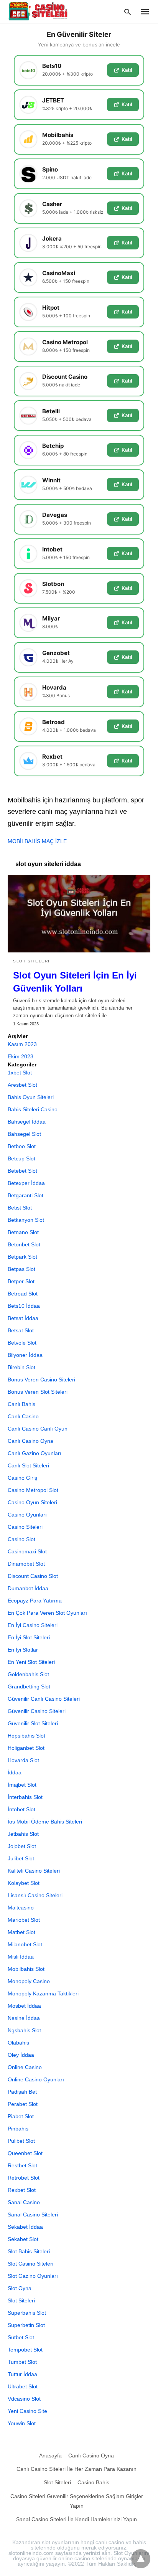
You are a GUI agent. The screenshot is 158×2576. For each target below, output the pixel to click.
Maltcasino (21, 1908)
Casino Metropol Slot (33, 1490)
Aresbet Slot (22, 1085)
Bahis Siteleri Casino (33, 1109)
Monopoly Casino (29, 1981)
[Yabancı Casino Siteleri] (39, 11)
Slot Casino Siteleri (30, 2264)
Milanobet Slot (25, 1944)
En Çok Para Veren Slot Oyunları (47, 1613)
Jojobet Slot (22, 1846)
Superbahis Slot (27, 2313)
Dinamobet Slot (26, 1564)
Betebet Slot (22, 1171)
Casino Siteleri (25, 1527)
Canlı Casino (23, 1416)
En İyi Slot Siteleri (29, 1637)
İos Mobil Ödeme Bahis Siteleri (45, 1822)
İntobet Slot (21, 1809)
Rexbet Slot (22, 2190)
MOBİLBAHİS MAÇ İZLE (37, 841)
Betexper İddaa (26, 1183)
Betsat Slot (21, 1330)
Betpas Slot (21, 1269)
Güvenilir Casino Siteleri (37, 1711)
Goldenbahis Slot (28, 1674)
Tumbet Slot (22, 2362)
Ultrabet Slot (23, 2386)
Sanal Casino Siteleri (33, 2215)
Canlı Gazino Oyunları (35, 1453)
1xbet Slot (20, 1073)
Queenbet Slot (25, 2153)
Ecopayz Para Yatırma (35, 1601)
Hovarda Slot (23, 1760)
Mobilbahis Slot (26, 1969)
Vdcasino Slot (24, 2399)
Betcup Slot (21, 1158)
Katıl (127, 70)
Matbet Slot (21, 1932)
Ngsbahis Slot (24, 2030)
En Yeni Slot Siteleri (31, 1662)
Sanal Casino (24, 2202)
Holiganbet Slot (26, 1748)
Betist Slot (20, 1208)
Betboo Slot (22, 1146)
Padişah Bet (22, 2092)
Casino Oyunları (27, 1515)
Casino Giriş (22, 1478)
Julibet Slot (21, 1858)
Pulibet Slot (21, 2141)
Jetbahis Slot (23, 1834)
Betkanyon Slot (26, 1220)
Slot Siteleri (31, 961)
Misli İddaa (21, 1957)
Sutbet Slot (21, 2337)
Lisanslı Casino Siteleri (35, 1895)
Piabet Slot (21, 2116)
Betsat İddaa (23, 1318)
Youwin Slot (22, 2423)
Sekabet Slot (23, 2239)
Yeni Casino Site (27, 2411)
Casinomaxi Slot (27, 1551)
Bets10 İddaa (24, 1306)
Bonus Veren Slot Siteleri (38, 1392)
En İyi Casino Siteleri (33, 1625)
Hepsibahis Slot (26, 1736)
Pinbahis (18, 2129)
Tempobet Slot (25, 2350)
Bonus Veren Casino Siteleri (41, 1380)
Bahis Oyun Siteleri (31, 1097)
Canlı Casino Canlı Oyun (38, 1429)
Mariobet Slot (24, 1920)
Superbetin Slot (26, 2325)
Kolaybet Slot (24, 1883)
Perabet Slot (23, 2104)
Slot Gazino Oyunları (33, 2276)
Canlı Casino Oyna (30, 1441)
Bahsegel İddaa (27, 1122)
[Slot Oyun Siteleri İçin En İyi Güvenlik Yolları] (79, 914)
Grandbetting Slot (29, 1687)
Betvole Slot (22, 1343)
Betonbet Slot (24, 1244)
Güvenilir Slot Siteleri (33, 1723)
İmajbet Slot (22, 1785)
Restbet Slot (22, 2165)
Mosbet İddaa (24, 2006)
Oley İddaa (21, 2055)
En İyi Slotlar (23, 1650)
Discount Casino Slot (33, 1576)
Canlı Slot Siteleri (28, 1465)
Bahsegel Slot (24, 1134)
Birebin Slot (21, 1367)
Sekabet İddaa (25, 2227)
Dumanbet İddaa (28, 1588)
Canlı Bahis (21, 1404)
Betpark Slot (22, 1257)
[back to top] (141, 2559)
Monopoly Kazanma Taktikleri (43, 1993)
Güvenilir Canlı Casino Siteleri (44, 1699)
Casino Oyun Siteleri (32, 1502)
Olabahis (18, 2043)
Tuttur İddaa (22, 2374)
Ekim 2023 (21, 1056)
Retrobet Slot (24, 2178)
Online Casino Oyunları (36, 2079)
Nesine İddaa (24, 2018)
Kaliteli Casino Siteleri (34, 1871)
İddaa (15, 1772)
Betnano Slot (23, 1232)
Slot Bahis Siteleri (29, 2251)
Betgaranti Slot (26, 1195)
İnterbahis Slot (25, 1797)
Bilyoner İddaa (25, 1355)
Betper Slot (21, 1281)
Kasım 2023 (22, 1044)
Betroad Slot (23, 1294)
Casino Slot (21, 1539)
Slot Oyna (20, 2288)
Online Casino (25, 2067)
